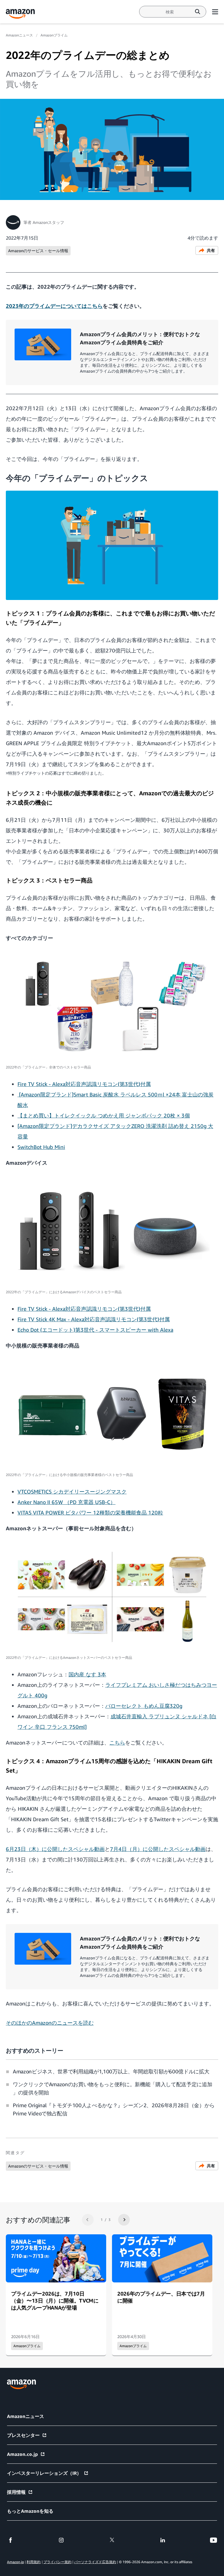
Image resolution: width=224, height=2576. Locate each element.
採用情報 (16, 2492)
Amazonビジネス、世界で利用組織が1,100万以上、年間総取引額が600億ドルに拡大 (111, 2071)
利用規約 (34, 2562)
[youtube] (213, 2540)
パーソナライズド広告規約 (95, 2562)
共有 (211, 250)
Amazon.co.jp (22, 2454)
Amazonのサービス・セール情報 (38, 251)
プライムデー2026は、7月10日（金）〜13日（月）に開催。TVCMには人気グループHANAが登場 (55, 2300)
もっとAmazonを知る (30, 2511)
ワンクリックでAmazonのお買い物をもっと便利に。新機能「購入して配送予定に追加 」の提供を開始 (112, 2088)
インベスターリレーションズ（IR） (44, 2473)
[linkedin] (163, 2540)
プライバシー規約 (57, 2562)
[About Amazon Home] (21, 2384)
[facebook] (10, 2540)
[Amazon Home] (20, 14)
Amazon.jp (15, 2562)
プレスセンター (23, 2435)
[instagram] (61, 2540)
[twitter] (112, 2540)
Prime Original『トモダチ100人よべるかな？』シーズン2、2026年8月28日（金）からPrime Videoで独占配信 (114, 2109)
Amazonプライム (54, 35)
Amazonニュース (19, 35)
